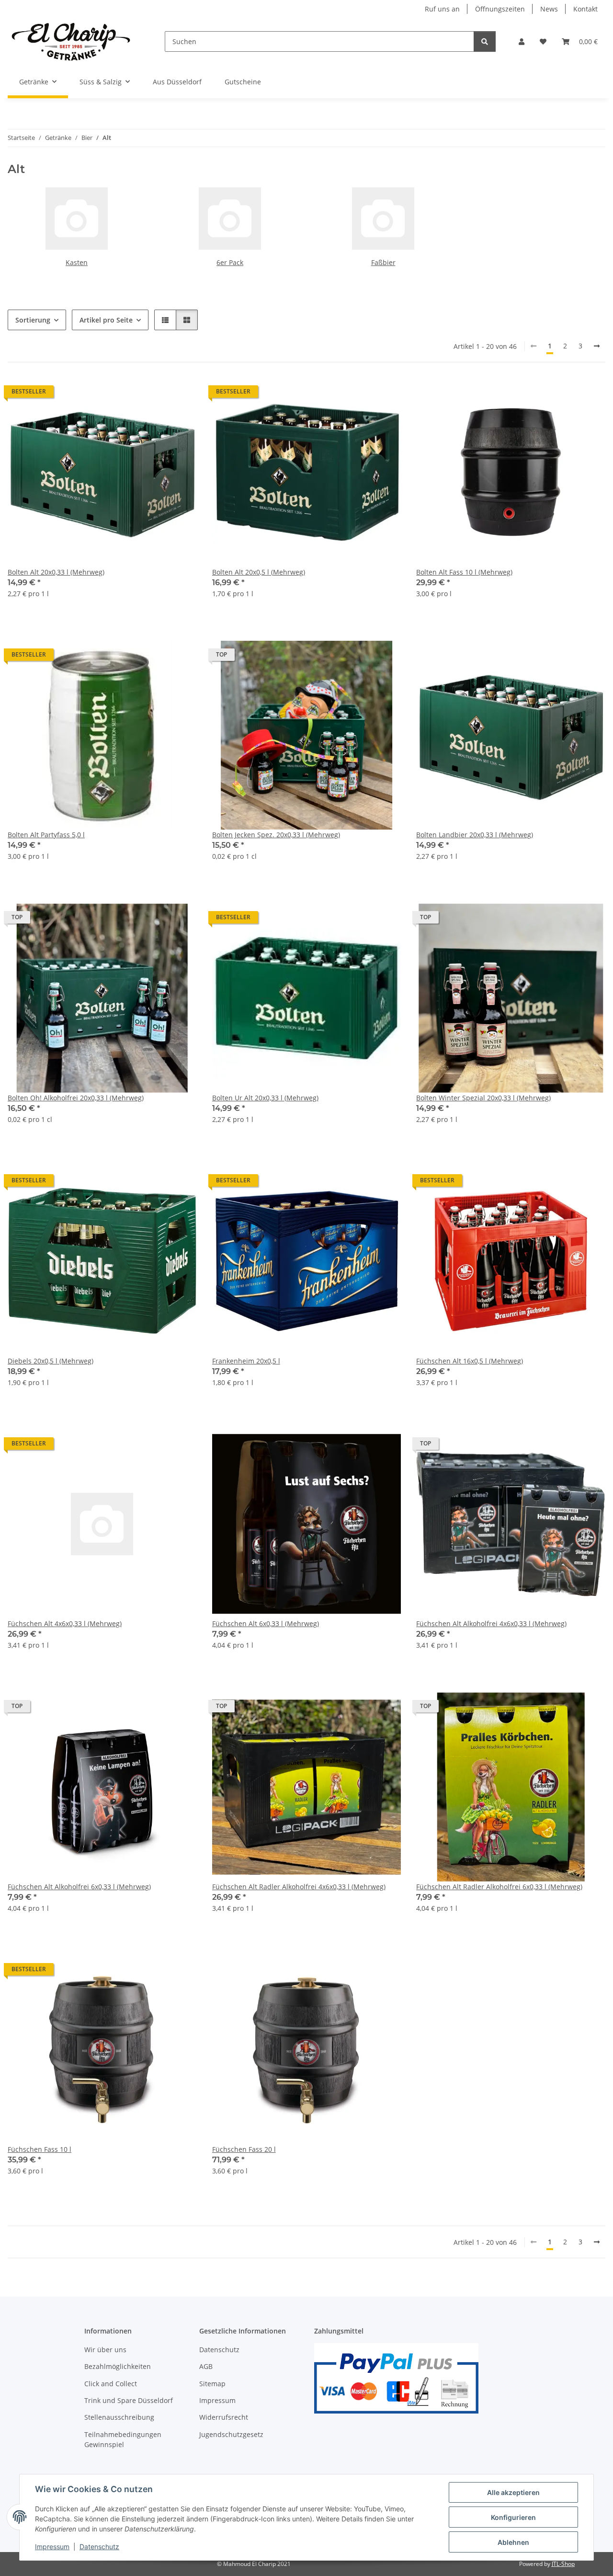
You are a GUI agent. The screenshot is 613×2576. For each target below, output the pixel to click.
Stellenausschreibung (119, 2417)
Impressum (52, 2547)
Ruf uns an (442, 9)
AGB (206, 2366)
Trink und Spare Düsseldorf (129, 2400)
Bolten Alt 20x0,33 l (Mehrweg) (56, 572)
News (549, 9)
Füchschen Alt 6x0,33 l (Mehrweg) (266, 1623)
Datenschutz (99, 2547)
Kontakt (585, 9)
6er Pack (230, 262)
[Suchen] (485, 41)
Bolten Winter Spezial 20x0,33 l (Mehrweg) (483, 1098)
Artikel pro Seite (106, 320)
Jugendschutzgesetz (231, 2434)
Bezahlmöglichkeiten (118, 2366)
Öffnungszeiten (500, 9)
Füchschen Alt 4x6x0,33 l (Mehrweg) (65, 1623)
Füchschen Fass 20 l (244, 2149)
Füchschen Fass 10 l (40, 2149)
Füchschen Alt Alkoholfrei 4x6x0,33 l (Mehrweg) (491, 1623)
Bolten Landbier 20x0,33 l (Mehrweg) (475, 835)
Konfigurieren (513, 2517)
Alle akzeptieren (513, 2492)
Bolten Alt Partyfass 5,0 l (46, 835)
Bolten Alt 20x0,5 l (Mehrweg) (259, 572)
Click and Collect (111, 2384)
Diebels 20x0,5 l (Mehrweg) (51, 1361)
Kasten (77, 262)
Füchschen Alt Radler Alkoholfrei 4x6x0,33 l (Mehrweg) (299, 1887)
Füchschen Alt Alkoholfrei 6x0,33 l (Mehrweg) (79, 1887)
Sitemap (212, 2384)
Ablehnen (513, 2542)
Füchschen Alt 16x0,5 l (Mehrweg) (470, 1361)
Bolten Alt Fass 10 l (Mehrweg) (464, 572)
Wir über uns (105, 2350)
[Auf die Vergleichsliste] (156, 394)
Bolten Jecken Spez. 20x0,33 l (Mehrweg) (276, 835)
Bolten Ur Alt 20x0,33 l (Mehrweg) (265, 1098)
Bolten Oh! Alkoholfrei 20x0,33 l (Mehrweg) (76, 1098)
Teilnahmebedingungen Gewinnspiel (123, 2439)
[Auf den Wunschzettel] (181, 394)
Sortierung (33, 320)
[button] (522, 41)
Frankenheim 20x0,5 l (246, 1361)
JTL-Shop (563, 2564)
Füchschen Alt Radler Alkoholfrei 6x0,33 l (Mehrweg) (499, 1887)
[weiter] (597, 346)
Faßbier (383, 262)
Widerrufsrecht (224, 2417)
